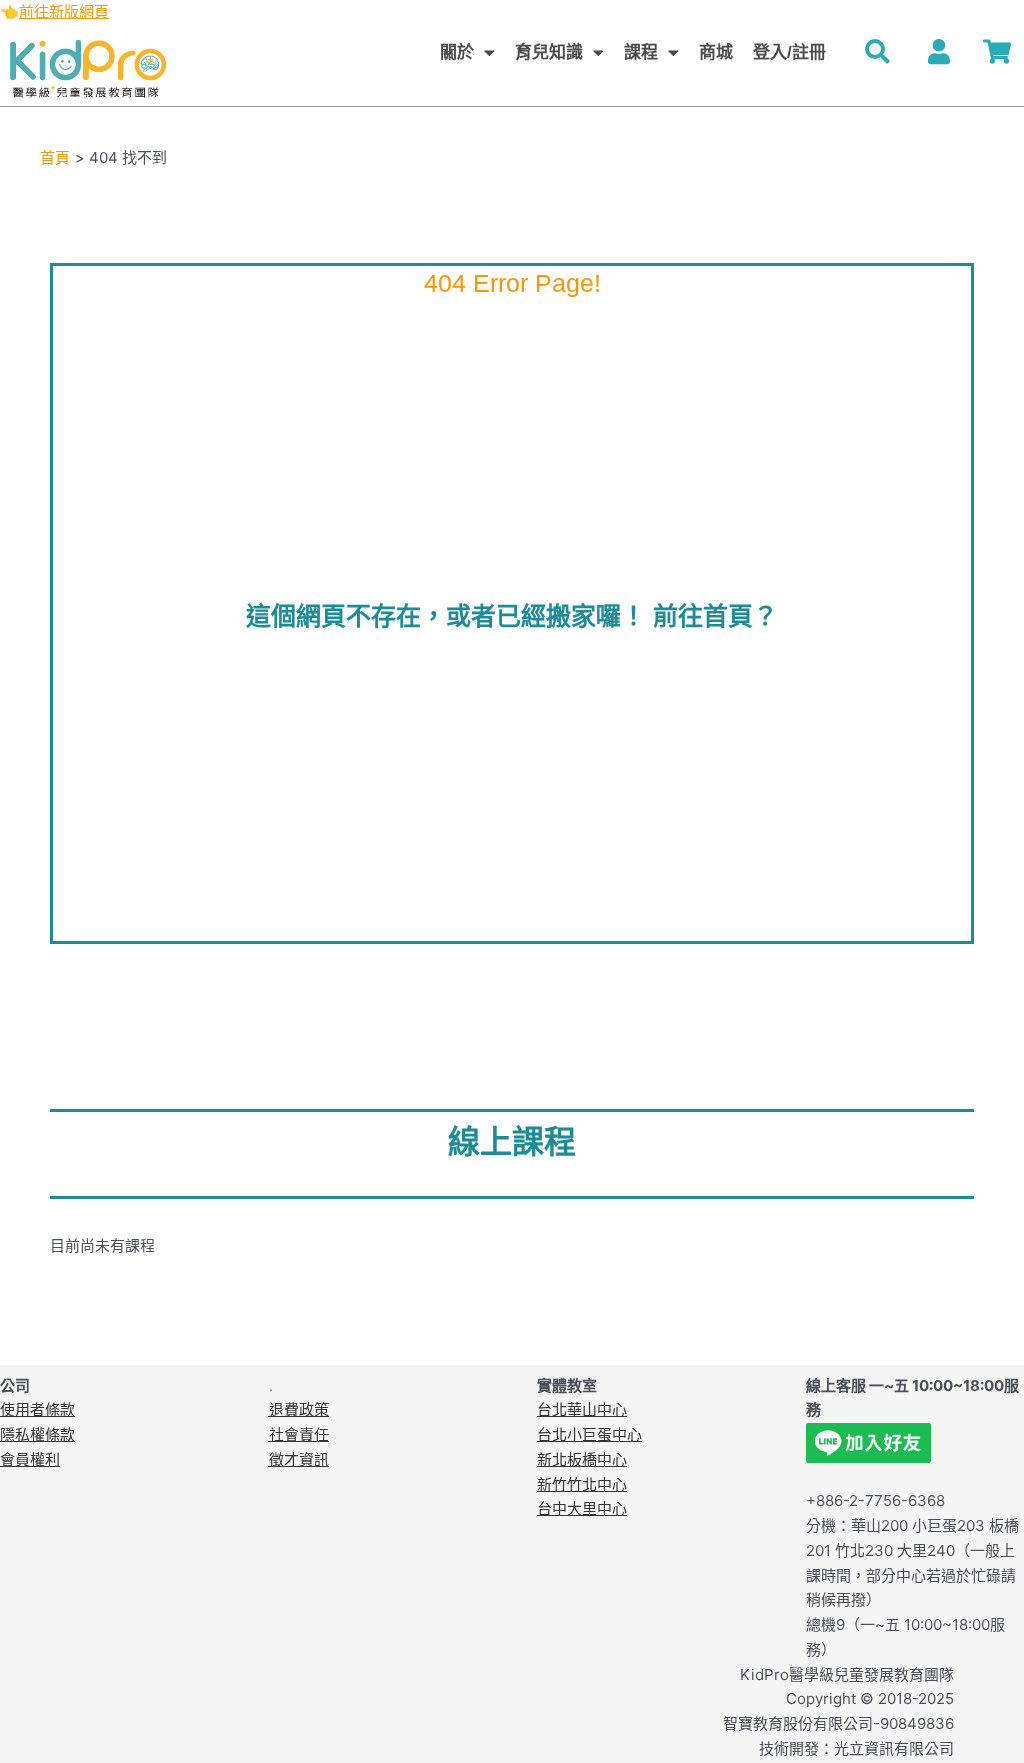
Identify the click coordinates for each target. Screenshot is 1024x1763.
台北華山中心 (582, 1409)
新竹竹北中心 (582, 1484)
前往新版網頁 (64, 11)
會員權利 (30, 1459)
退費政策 (299, 1409)
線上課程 (512, 1142)
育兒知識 (549, 52)
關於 (457, 52)
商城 (716, 52)
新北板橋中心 (582, 1459)
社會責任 (299, 1434)
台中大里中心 (582, 1508)
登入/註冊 (789, 52)
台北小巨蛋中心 (589, 1434)
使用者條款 (37, 1409)
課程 (641, 52)
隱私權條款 (37, 1434)
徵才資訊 (299, 1459)
